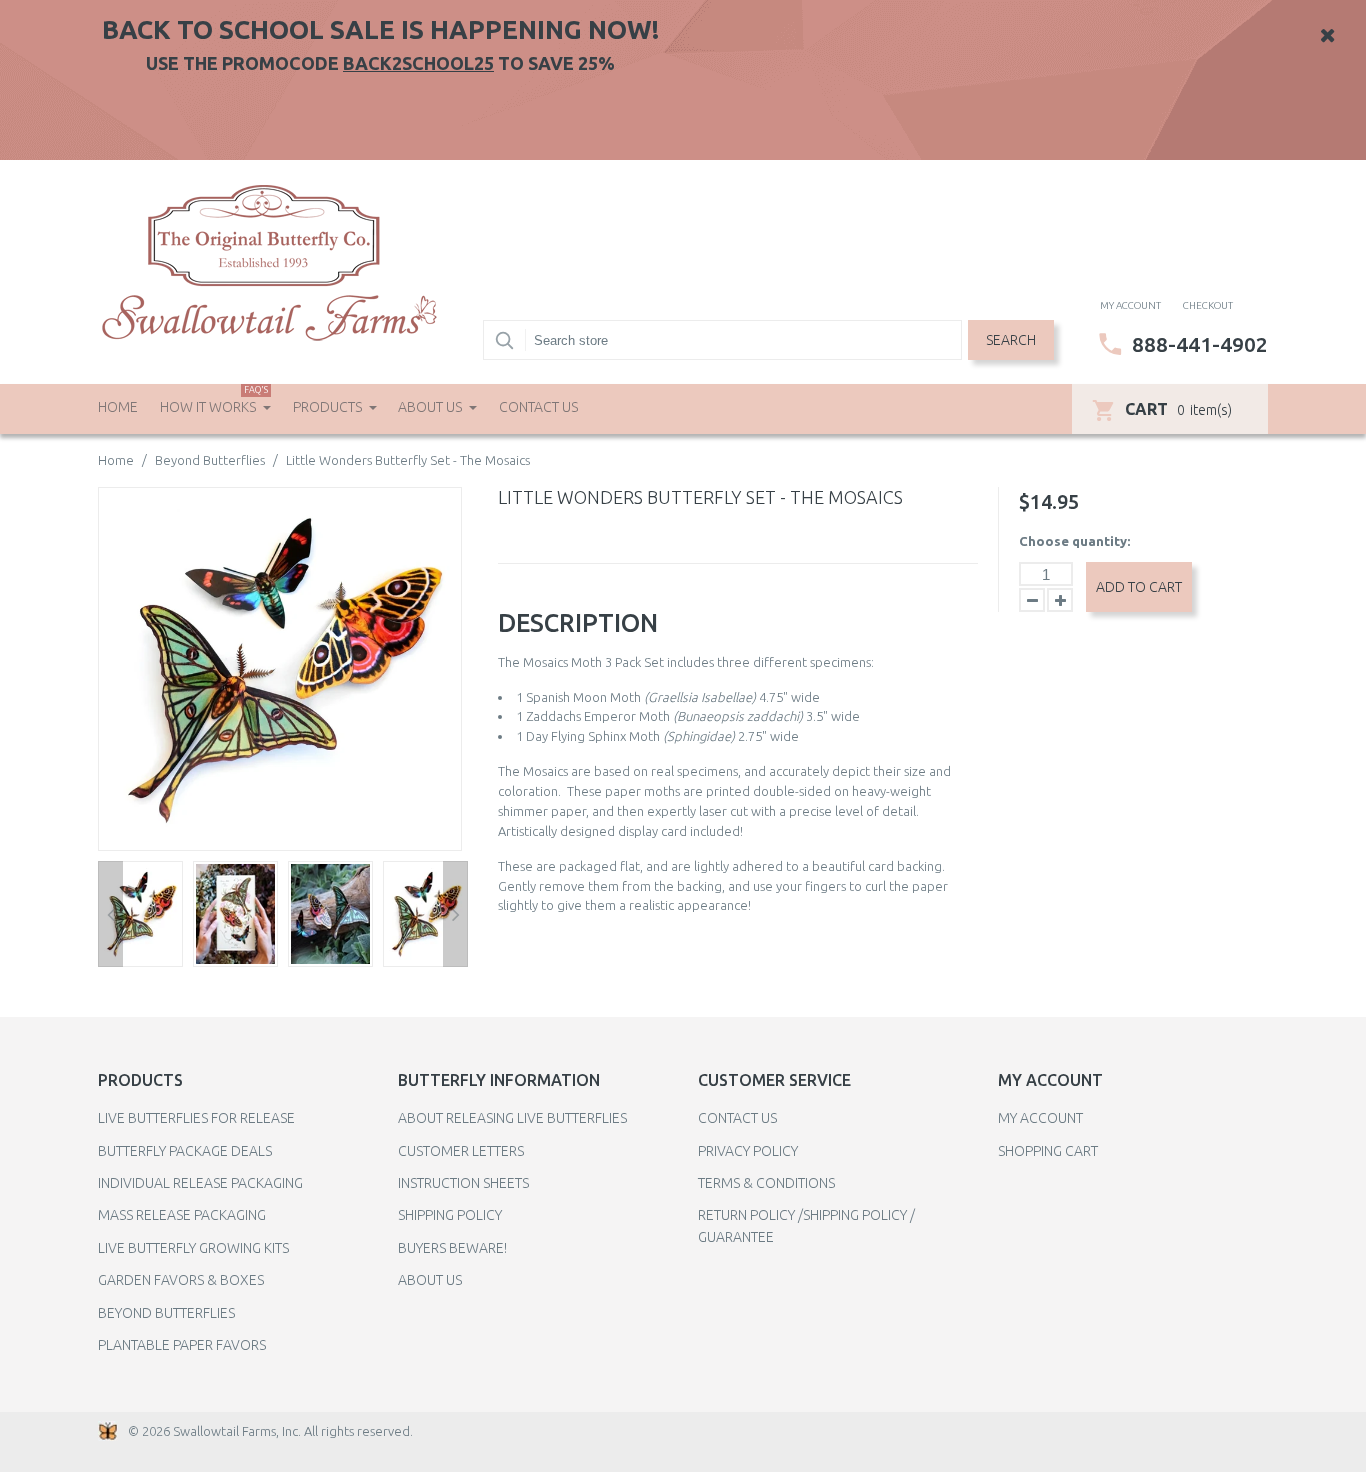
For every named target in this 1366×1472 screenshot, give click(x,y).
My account (1130, 305)
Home (118, 407)
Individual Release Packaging (200, 1183)
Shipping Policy (450, 1215)
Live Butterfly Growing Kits (193, 1248)
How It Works (214, 400)
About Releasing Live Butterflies (512, 1118)
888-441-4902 (1200, 344)
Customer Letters (461, 1151)
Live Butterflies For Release (196, 1118)
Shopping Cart (1048, 1151)
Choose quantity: (1074, 541)
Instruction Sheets (463, 1183)
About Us (431, 407)
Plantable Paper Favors (182, 1345)
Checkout (1208, 305)
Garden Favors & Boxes (181, 1280)
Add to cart (1139, 587)
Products (329, 407)
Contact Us (538, 407)
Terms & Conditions (766, 1183)
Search (1011, 340)
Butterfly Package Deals (185, 1151)
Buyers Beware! (452, 1248)
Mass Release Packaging (182, 1215)
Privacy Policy (748, 1151)
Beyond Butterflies (210, 460)
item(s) (1178, 409)
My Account (1040, 1118)
